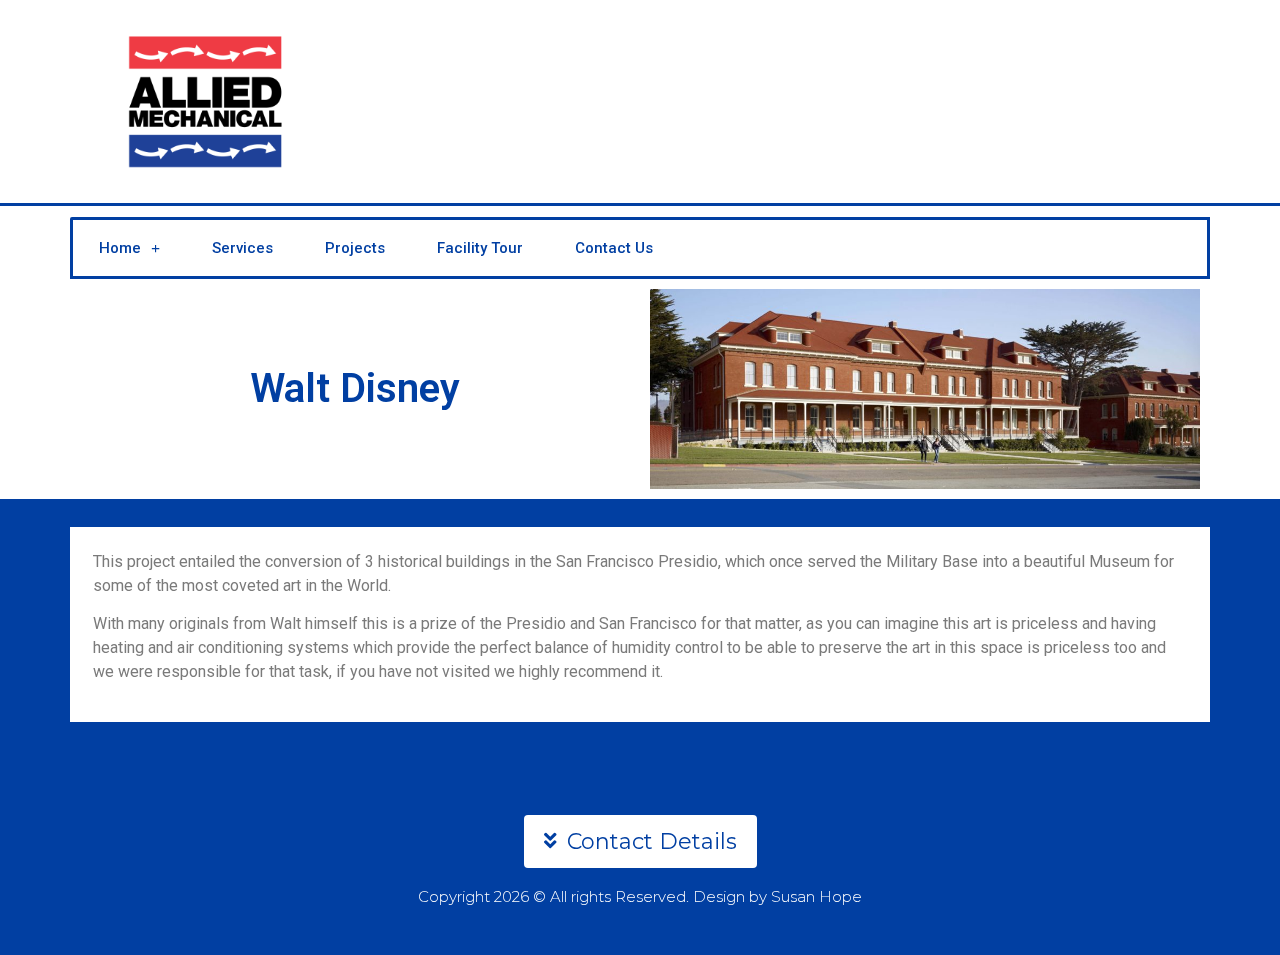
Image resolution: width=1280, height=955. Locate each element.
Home (120, 248)
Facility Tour (480, 248)
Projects (355, 248)
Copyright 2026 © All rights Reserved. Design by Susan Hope (640, 896)
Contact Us (614, 248)
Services (242, 248)
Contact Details (652, 841)
